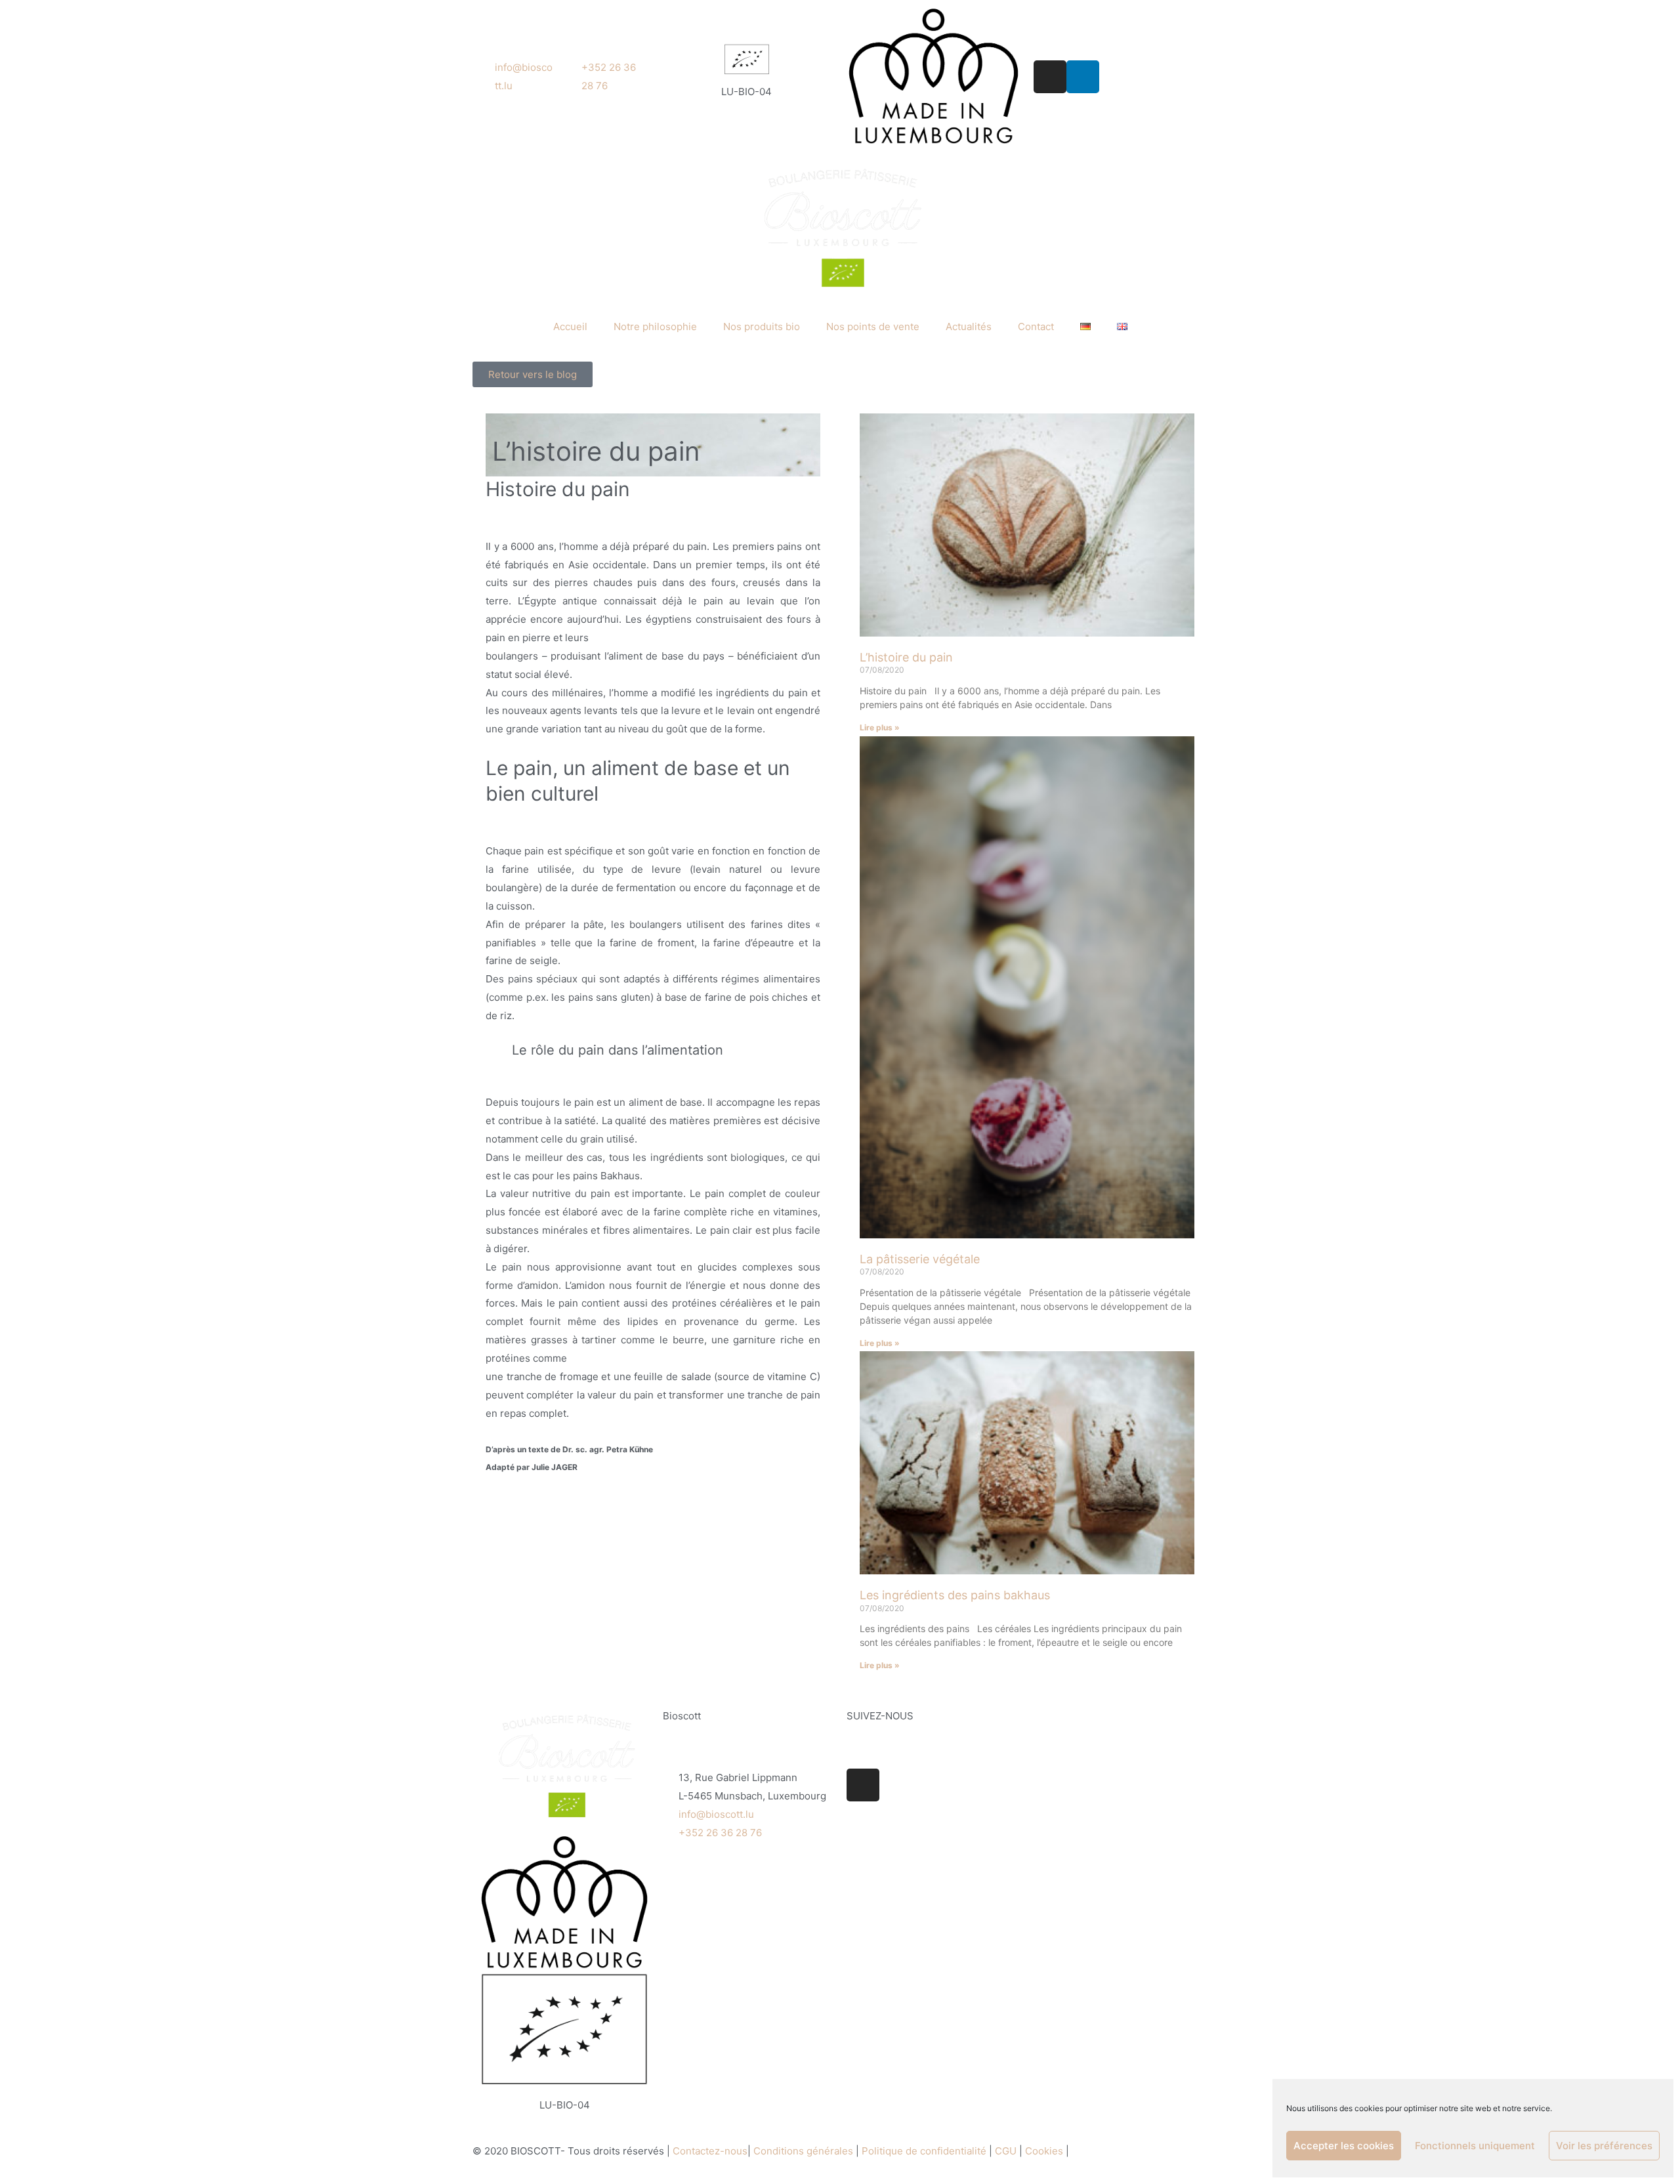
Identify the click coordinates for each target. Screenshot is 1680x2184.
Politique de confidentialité (924, 2151)
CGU (1006, 2151)
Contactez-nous (710, 2151)
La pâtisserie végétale (920, 1259)
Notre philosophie (655, 326)
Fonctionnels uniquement (1475, 2146)
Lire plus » (880, 727)
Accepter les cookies (1344, 2146)
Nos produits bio (762, 326)
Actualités (969, 326)
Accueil (570, 326)
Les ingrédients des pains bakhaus (955, 1595)
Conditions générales (803, 2151)
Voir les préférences (1604, 2146)
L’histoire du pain (906, 657)
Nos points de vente (873, 326)
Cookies (1045, 2151)
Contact (1036, 326)
